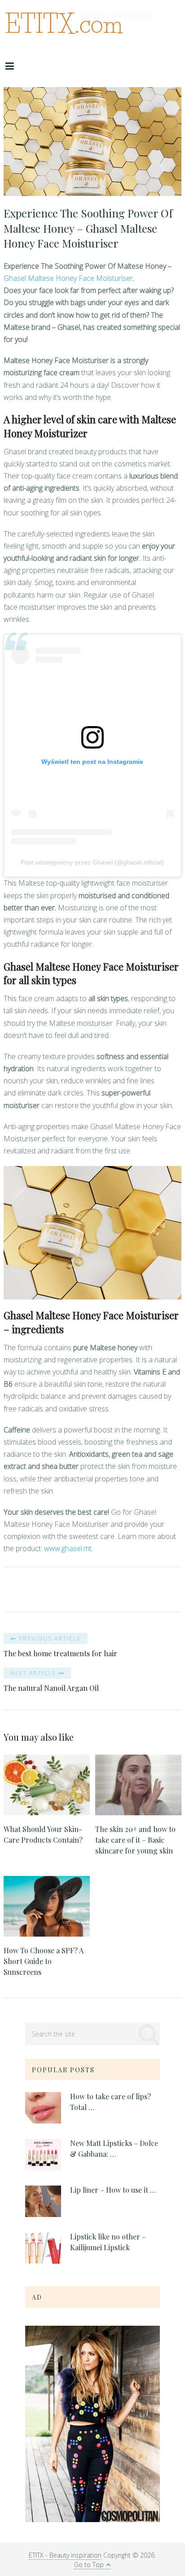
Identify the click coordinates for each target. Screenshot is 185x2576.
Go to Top (89, 2565)
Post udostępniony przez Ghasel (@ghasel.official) (92, 862)
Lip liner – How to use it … (113, 2190)
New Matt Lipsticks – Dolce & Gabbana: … (114, 2148)
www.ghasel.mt (68, 1548)
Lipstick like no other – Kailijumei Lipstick (108, 2242)
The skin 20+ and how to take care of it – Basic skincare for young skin (135, 1840)
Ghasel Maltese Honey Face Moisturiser (68, 278)
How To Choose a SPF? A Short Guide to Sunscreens (44, 1961)
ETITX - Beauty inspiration (65, 2555)
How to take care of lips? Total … (110, 2102)
